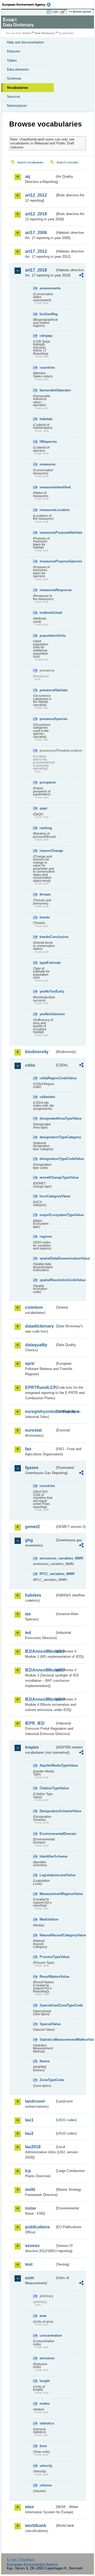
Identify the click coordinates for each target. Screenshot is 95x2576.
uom (30, 2278)
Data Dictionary (45, 33)
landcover (35, 2101)
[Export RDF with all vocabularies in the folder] (81, 276)
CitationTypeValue (47, 1788)
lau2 (29, 2133)
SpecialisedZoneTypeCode (47, 2005)
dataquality (36, 1345)
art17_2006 (36, 233)
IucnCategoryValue (47, 1196)
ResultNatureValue (47, 1977)
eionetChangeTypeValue (47, 1177)
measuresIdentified (47, 487)
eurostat (33, 1430)
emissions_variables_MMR (47, 1558)
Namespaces (17, 106)
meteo (45, 2404)
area (43, 2316)
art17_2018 (36, 270)
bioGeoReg (47, 314)
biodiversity (37, 1052)
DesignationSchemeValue (47, 1811)
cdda (30, 1065)
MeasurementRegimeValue (47, 1894)
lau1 (29, 2120)
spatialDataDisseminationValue (47, 1258)
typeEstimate (47, 963)
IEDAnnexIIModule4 (40, 1699)
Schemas (14, 78)
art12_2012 (36, 195)
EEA (28, 4)
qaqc (44, 808)
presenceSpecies (47, 719)
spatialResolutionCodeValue (47, 1280)
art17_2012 (36, 251)
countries (47, 368)
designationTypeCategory (47, 1137)
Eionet (27, 33)
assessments (47, 288)
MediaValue (47, 1919)
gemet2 (32, 1527)
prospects (47, 782)
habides (33, 1595)
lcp (28, 2171)
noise (31, 2208)
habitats (46, 419)
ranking (46, 828)
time (43, 2446)
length (45, 2381)
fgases (32, 1468)
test (29, 2264)
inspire (32, 1747)
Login (55, 12)
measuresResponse (47, 590)
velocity (46, 2466)
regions (46, 1236)
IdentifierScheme (47, 1856)
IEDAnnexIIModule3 (40, 1670)
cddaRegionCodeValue (47, 1078)
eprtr (30, 1364)
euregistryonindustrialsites (40, 1411)
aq (28, 176)
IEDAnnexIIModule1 (40, 1651)
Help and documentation (25, 42)
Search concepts (67, 162)
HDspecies (47, 442)
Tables (12, 60)
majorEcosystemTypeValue (47, 1215)
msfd (30, 2189)
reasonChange (47, 851)
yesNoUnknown (47, 1014)
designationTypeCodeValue (47, 1159)
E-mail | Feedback (21, 2560)
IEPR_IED (35, 1723)
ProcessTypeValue (47, 1957)
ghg (29, 1540)
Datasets (14, 51)
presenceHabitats (47, 690)
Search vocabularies (30, 162)
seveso (32, 2246)
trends (45, 917)
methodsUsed (47, 613)
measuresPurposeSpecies (47, 561)
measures (47, 464)
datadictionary (39, 1326)
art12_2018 (36, 214)
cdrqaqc (46, 336)
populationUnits (47, 636)
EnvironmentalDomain (47, 1834)
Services (14, 97)
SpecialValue (47, 2024)
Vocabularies (17, 88)
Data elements (18, 69)
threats (45, 894)
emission (47, 2358)
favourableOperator (47, 390)
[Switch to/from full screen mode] (64, 12)
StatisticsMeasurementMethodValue (47, 2040)
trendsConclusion (47, 937)
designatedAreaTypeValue (47, 1118)
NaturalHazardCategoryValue (47, 1935)
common (34, 1307)
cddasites (47, 1097)
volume (46, 2485)
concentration (47, 2336)
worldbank (36, 2526)
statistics (47, 2423)
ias (28, 1614)
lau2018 (33, 2147)
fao (28, 1449)
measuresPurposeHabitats (47, 533)
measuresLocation (47, 510)
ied (28, 1633)
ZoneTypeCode (47, 2080)
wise (30, 2507)
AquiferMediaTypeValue (47, 1765)
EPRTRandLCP (40, 1387)
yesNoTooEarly (47, 991)
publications (37, 2227)
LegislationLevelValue (47, 1875)
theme (45, 2061)
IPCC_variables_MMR (47, 1574)
